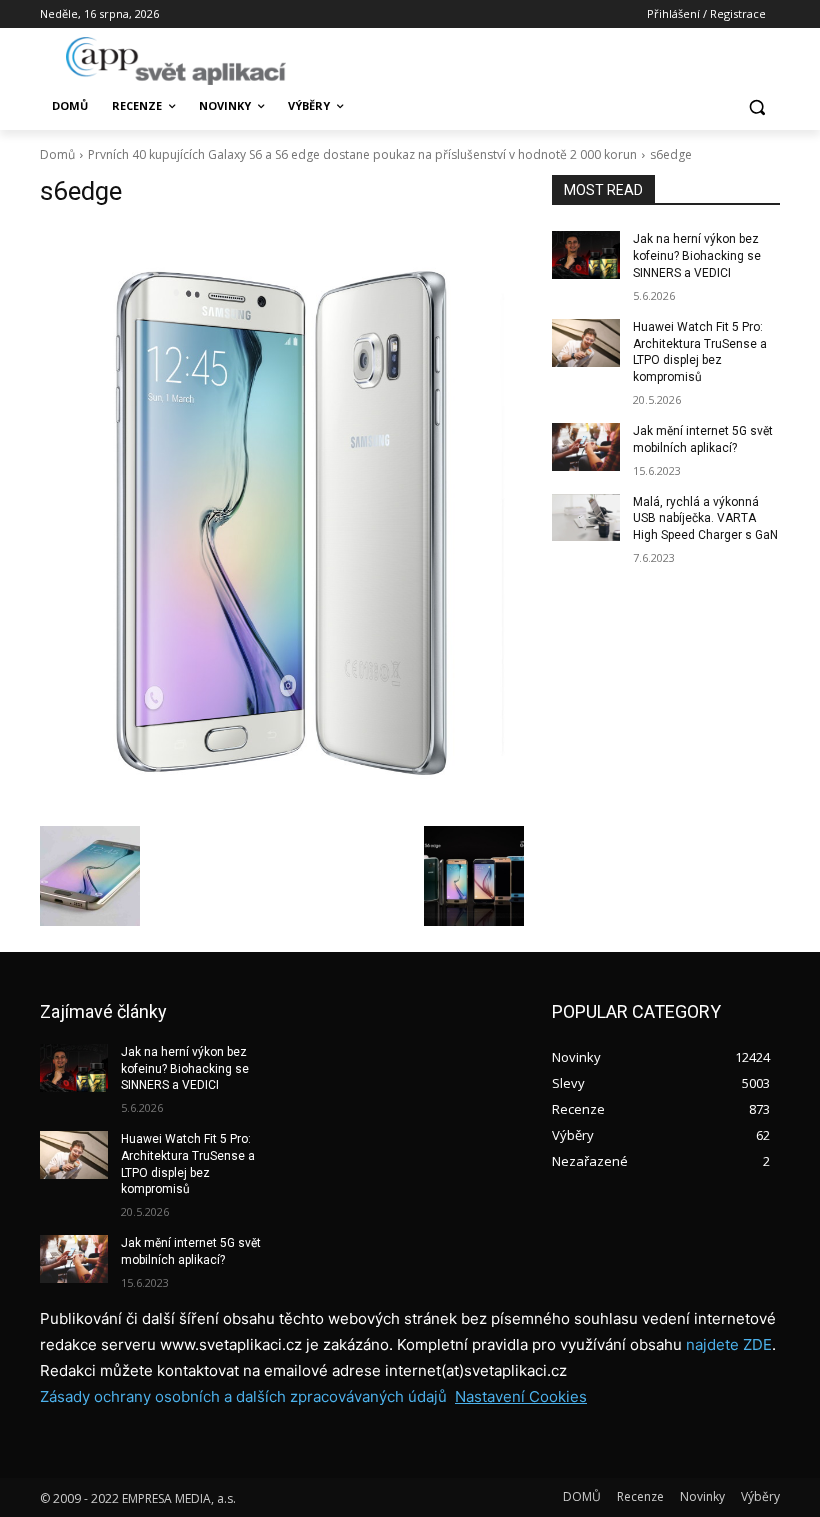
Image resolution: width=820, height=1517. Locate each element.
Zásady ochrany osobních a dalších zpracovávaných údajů (243, 1396)
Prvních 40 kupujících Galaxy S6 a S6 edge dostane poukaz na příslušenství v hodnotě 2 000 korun (362, 154)
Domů (57, 154)
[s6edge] (282, 520)
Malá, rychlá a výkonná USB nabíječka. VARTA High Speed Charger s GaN (705, 519)
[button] (756, 106)
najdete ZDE (729, 1344)
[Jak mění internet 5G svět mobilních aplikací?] (586, 447)
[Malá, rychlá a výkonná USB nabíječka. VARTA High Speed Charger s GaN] (586, 518)
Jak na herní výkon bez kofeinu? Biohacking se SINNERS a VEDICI (697, 256)
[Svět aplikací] (176, 61)
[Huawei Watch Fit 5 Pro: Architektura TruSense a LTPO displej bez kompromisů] (586, 343)
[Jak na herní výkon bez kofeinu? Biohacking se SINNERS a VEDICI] (586, 255)
